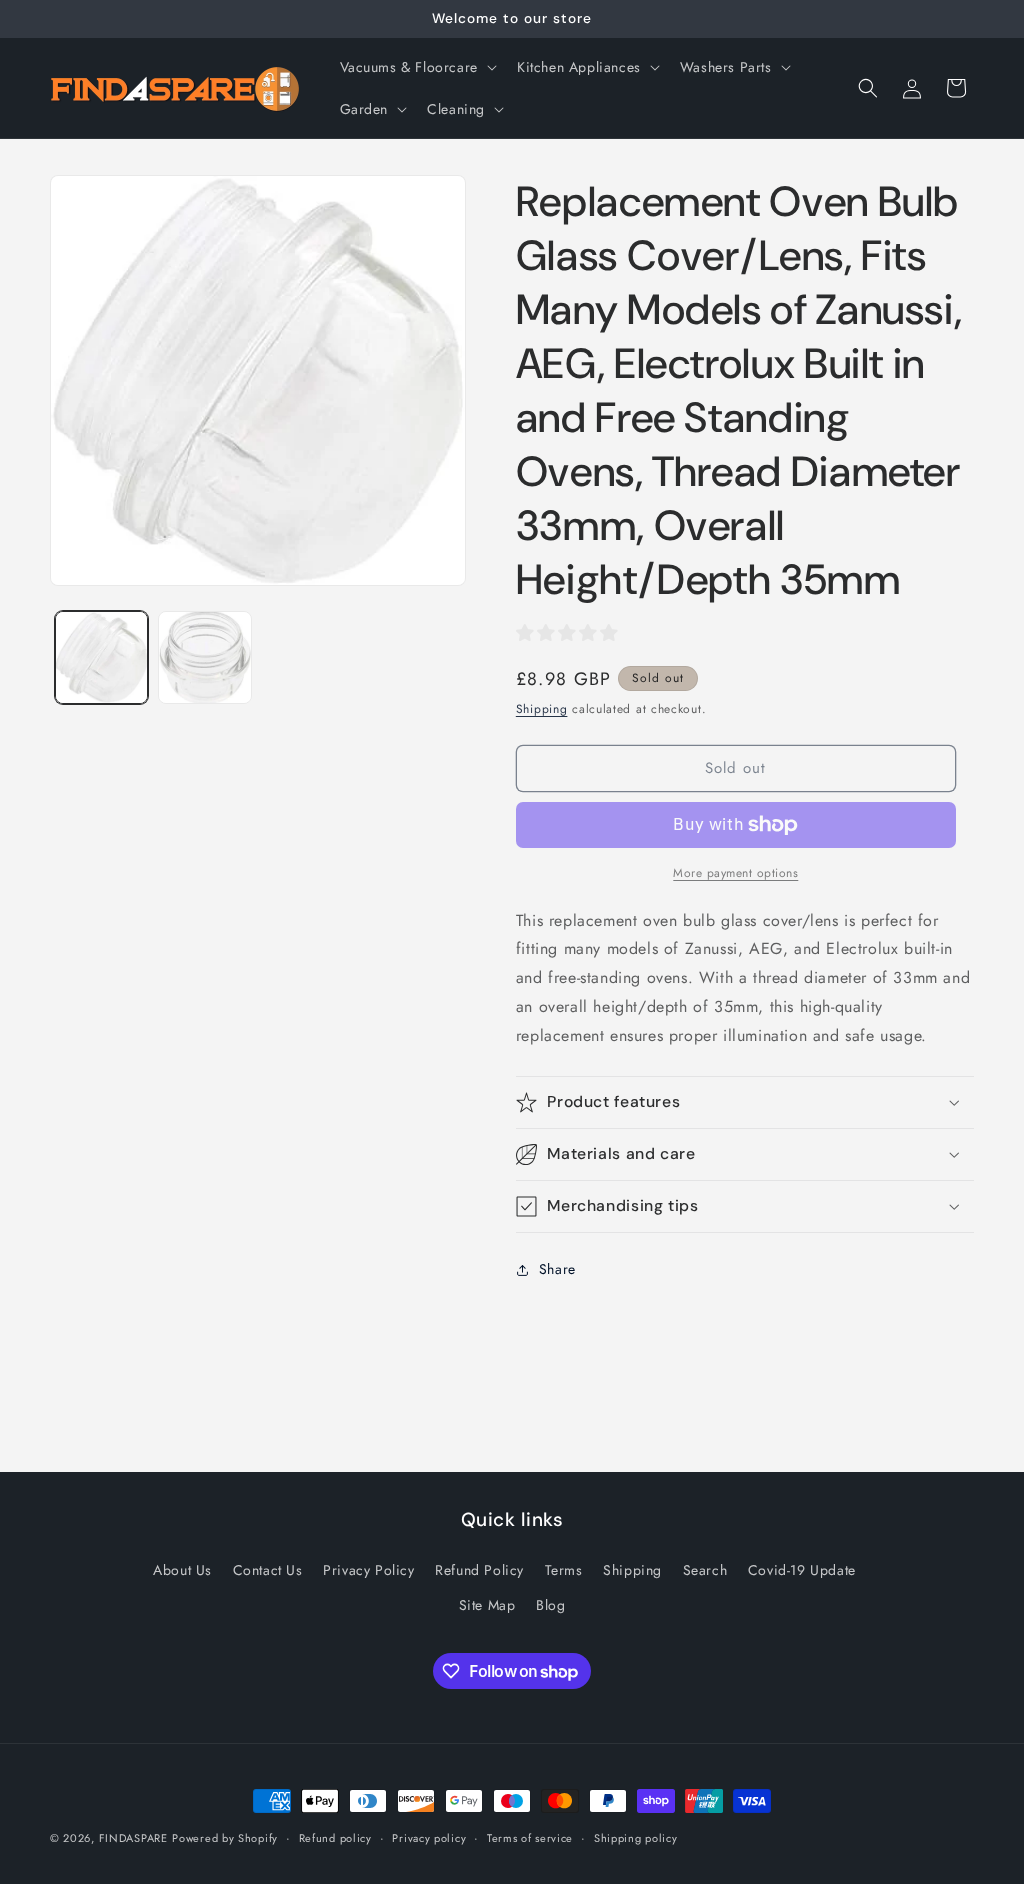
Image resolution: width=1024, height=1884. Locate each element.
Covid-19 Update (802, 1570)
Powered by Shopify (225, 1838)
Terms (564, 1570)
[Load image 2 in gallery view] (204, 657)
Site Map (487, 1605)
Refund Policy (479, 1570)
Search (705, 1570)
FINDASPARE (133, 1838)
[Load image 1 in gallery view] (101, 657)
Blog (550, 1605)
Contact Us (268, 1570)
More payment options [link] (735, 873)
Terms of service (530, 1838)
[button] (416, 67)
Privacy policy (429, 1838)
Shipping (542, 709)
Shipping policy (636, 1838)
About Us (182, 1570)
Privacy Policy (368, 1570)
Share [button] (557, 1269)
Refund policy (335, 1838)
